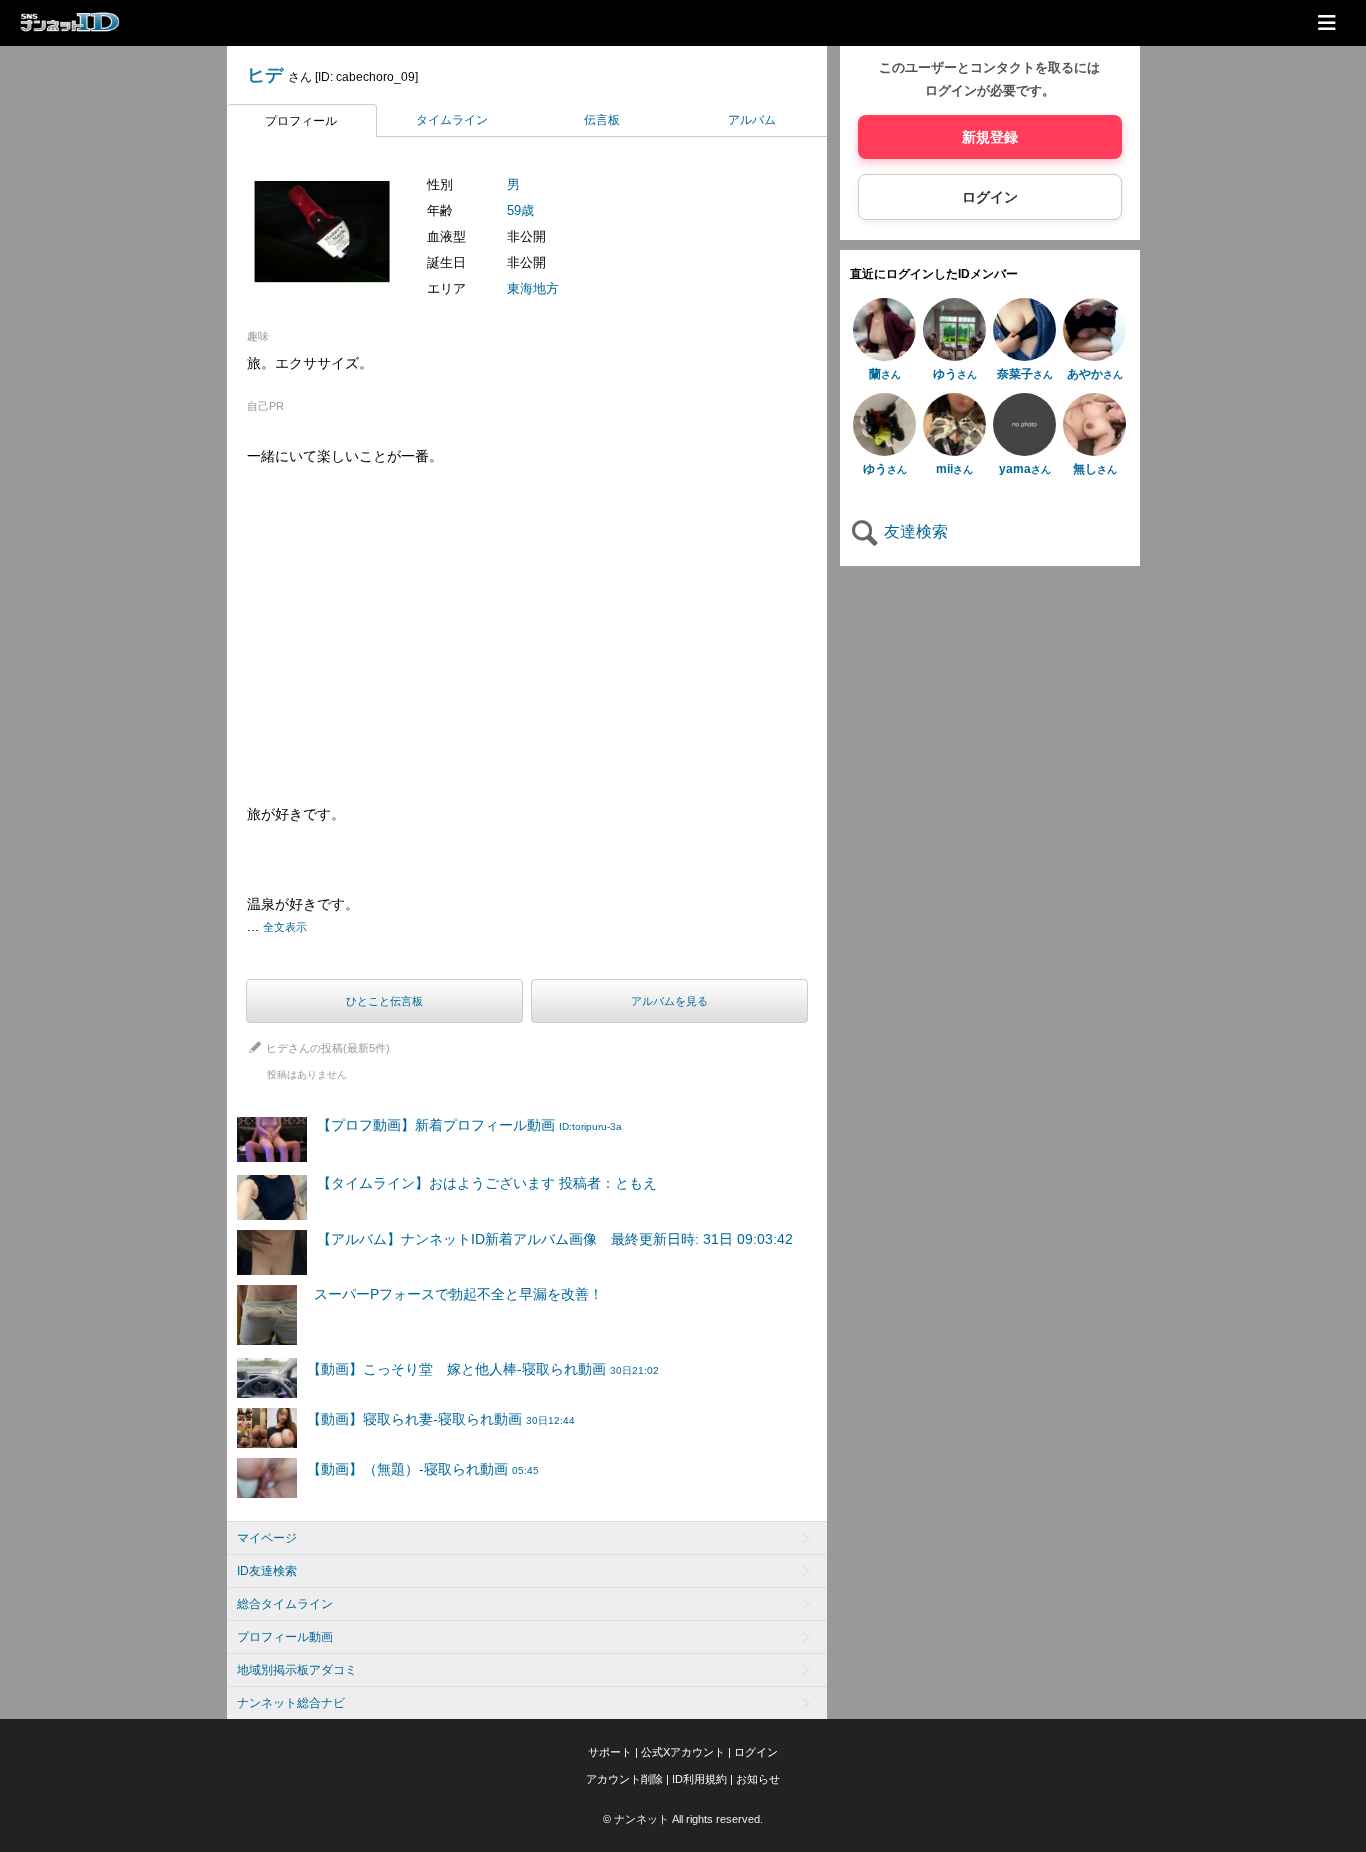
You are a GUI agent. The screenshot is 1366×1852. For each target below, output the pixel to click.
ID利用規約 (699, 1779)
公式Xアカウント (683, 1752)
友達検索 (914, 531)
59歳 (520, 210)
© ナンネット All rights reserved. (683, 1819)
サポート (610, 1752)
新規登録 (990, 137)
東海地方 (533, 288)
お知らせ (758, 1779)
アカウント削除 (624, 1779)
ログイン (990, 197)
